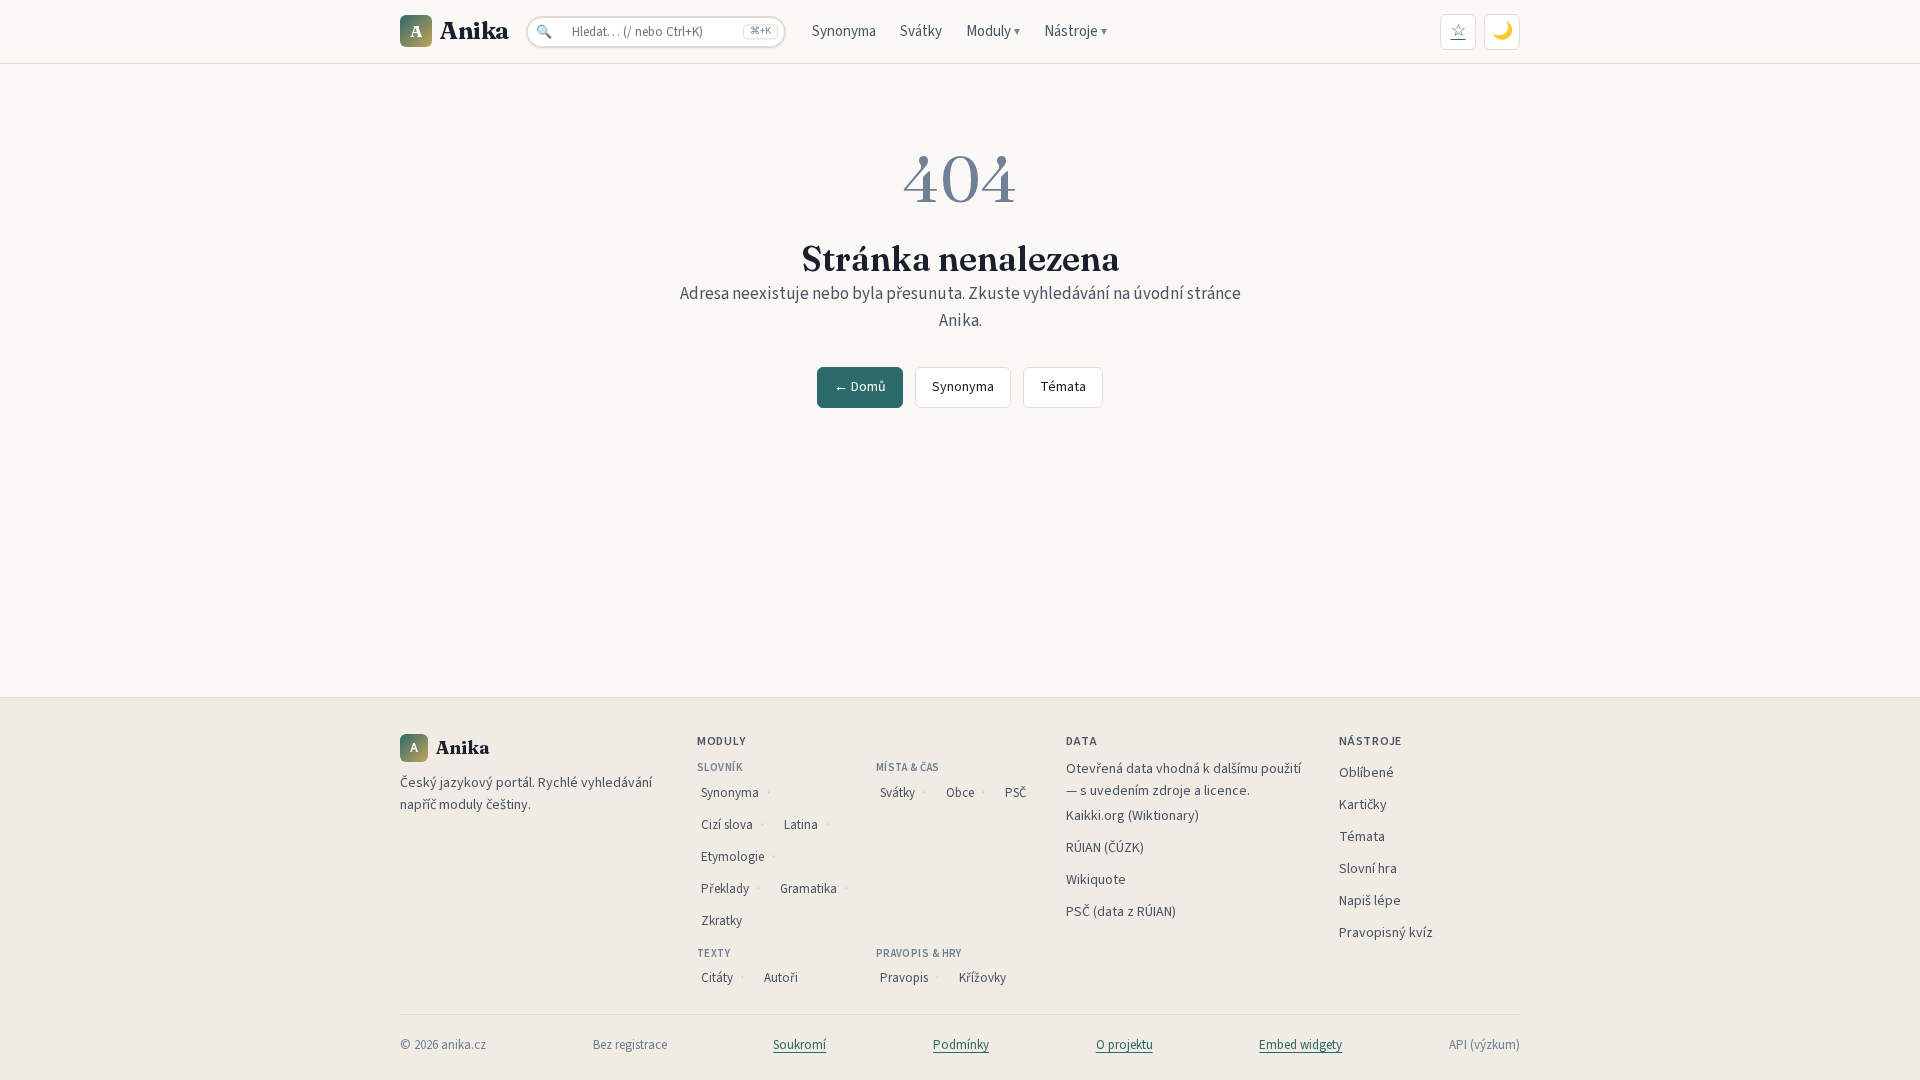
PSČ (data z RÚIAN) (1121, 912)
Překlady (725, 889)
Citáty (717, 978)
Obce (960, 793)
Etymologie (732, 857)
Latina (801, 825)
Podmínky (961, 1045)
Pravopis (904, 978)
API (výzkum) (1484, 1045)
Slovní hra (1368, 869)
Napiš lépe (1370, 901)
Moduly (993, 31)
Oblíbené (1366, 773)
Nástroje (1075, 31)
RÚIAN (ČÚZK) (1105, 848)
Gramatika (808, 889)
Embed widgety (1300, 1045)
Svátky (921, 31)
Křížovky (982, 978)
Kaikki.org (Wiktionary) (1132, 816)
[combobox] (656, 32)
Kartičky (1363, 805)
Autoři (781, 978)
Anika (460, 30)
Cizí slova (727, 825)
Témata (1063, 387)
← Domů (860, 387)
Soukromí (799, 1045)
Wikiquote (1096, 880)
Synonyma (844, 31)
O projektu (1124, 1045)
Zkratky (721, 921)
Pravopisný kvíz (1386, 933)
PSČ (1015, 793)
